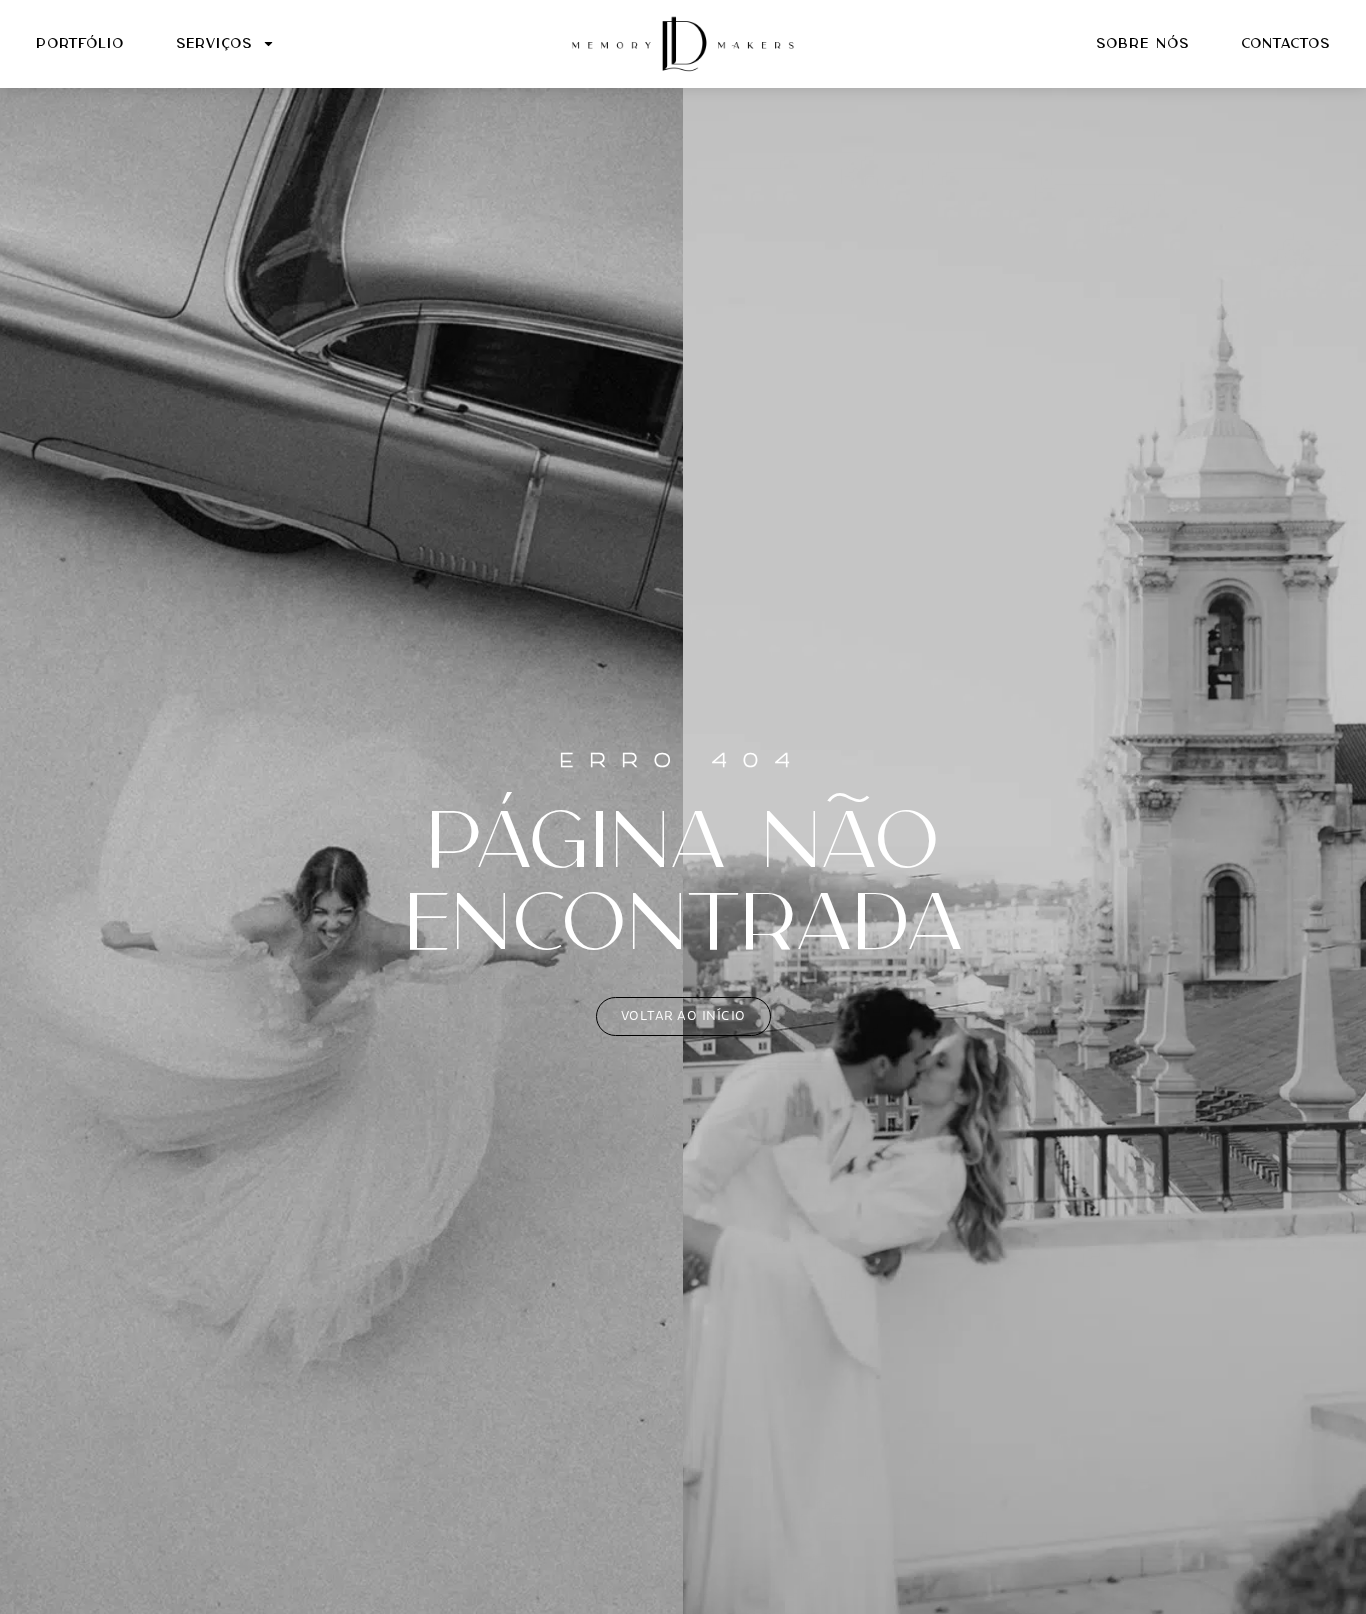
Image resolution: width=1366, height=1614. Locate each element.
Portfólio (80, 44)
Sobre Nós (1142, 44)
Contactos (1285, 44)
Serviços (214, 44)
